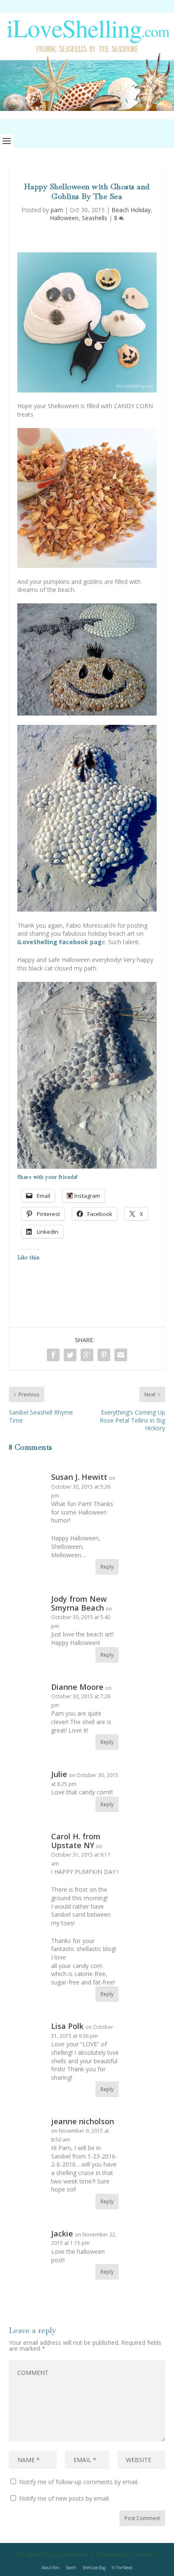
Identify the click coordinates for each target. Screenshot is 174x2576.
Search (71, 2568)
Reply (107, 1567)
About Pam (50, 2568)
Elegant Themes (71, 2555)
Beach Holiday (131, 210)
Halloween (64, 218)
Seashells (95, 218)
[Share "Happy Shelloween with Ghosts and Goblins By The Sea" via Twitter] (70, 1355)
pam (57, 210)
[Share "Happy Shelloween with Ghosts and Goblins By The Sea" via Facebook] (53, 1355)
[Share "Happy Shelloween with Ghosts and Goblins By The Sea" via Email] (121, 1355)
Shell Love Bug (94, 2568)
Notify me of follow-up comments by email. (79, 2482)
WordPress (144, 2555)
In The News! (122, 2568)
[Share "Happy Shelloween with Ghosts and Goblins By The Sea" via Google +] (87, 1355)
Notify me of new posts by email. (64, 2498)
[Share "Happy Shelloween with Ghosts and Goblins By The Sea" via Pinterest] (104, 1355)
